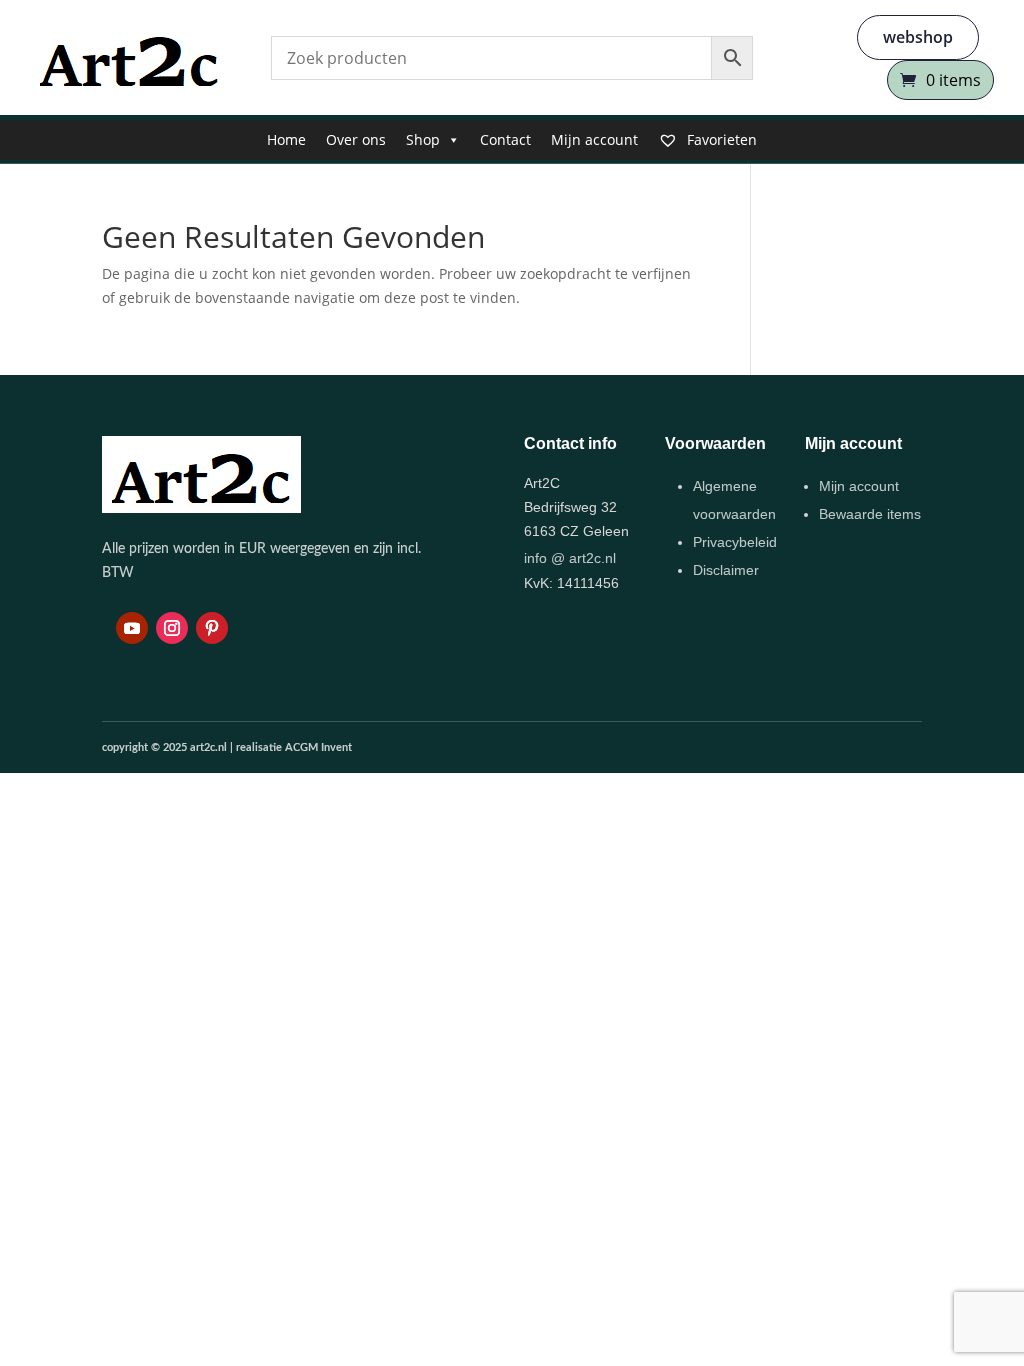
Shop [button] (423, 139)
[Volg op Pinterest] (212, 628)
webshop (918, 37)
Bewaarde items (870, 514)
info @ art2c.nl (570, 558)
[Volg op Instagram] (172, 628)
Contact (505, 139)
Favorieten (720, 139)
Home (286, 139)
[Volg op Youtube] (132, 628)
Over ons (356, 139)
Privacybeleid (735, 542)
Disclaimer (726, 570)
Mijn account (594, 139)
